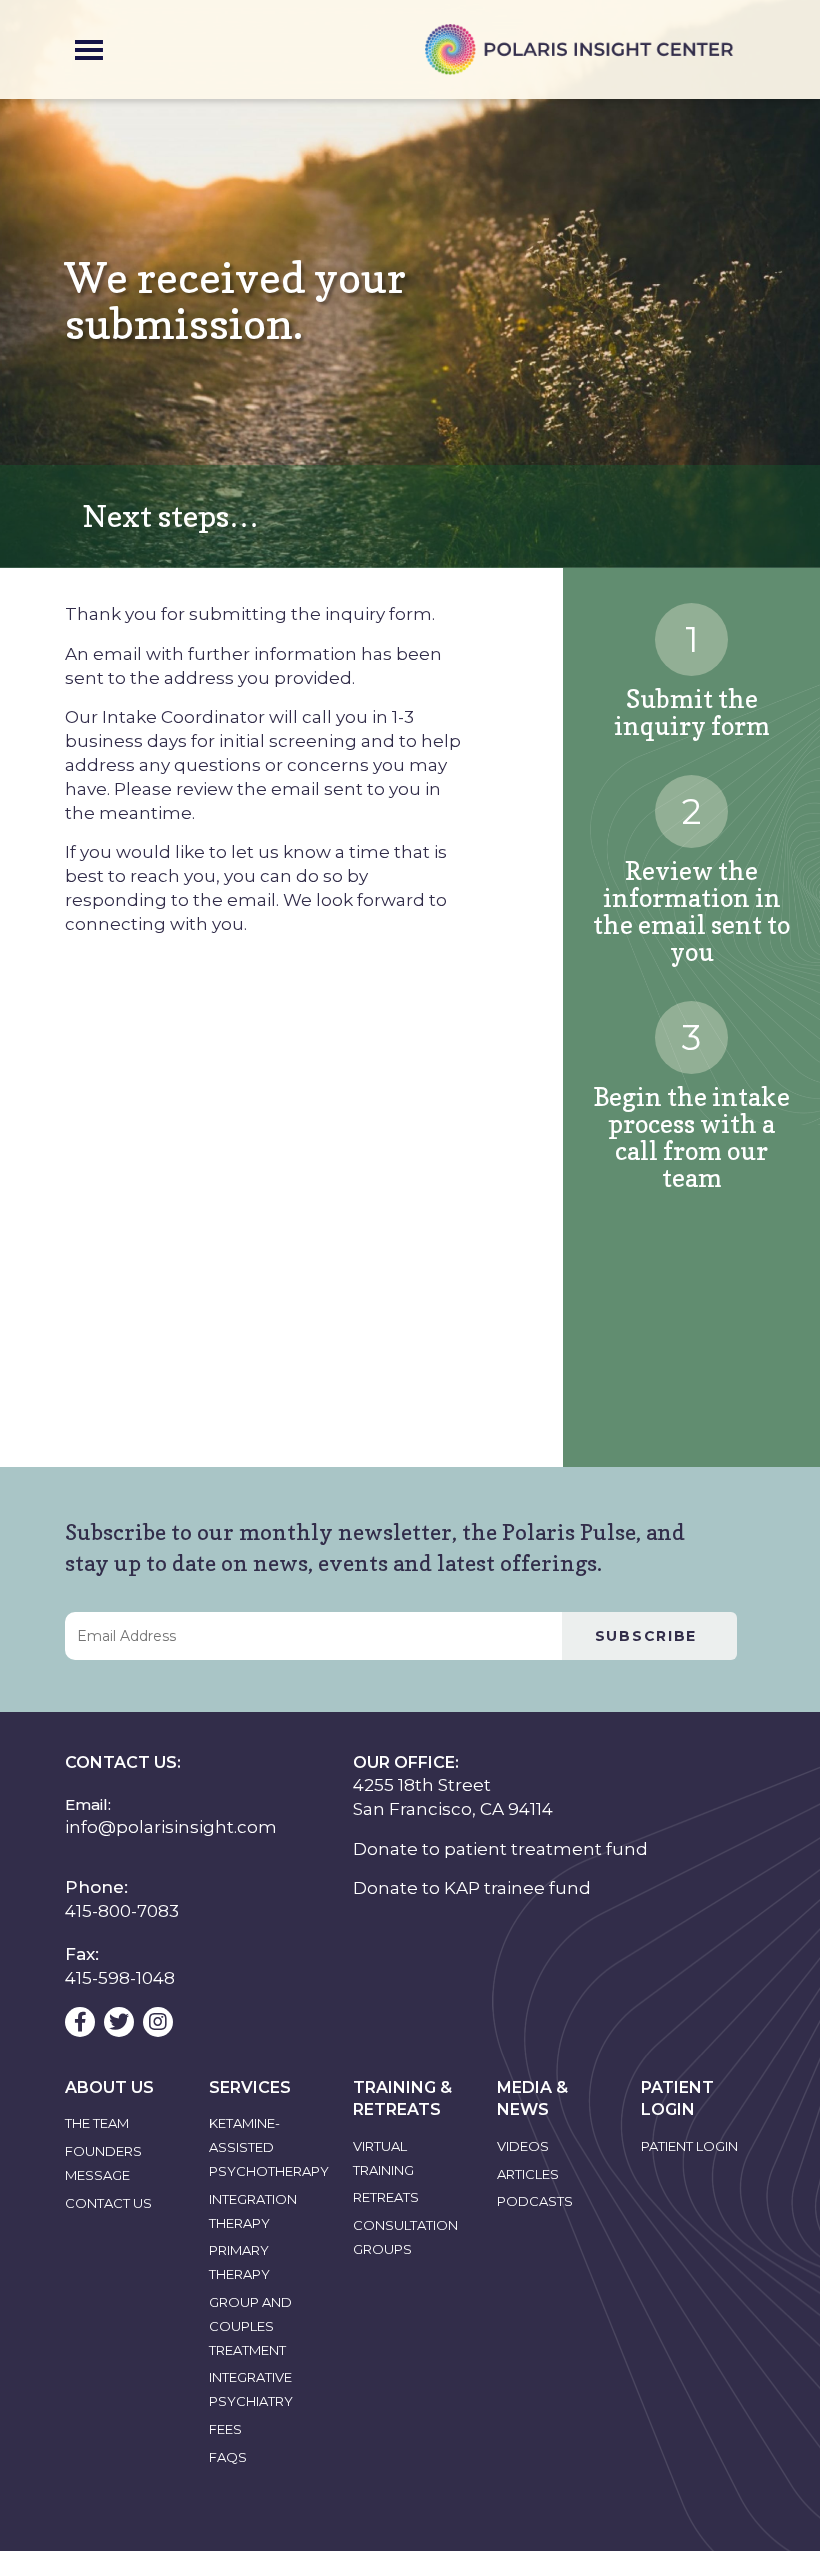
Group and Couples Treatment (250, 2326)
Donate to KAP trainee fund (472, 1888)
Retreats (386, 2197)
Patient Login (689, 2146)
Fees (225, 2429)
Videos (523, 2146)
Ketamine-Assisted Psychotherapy (269, 2147)
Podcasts (535, 2201)
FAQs (228, 2457)
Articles (528, 2174)
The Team (97, 2123)
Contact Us (108, 2203)
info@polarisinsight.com (171, 1827)
